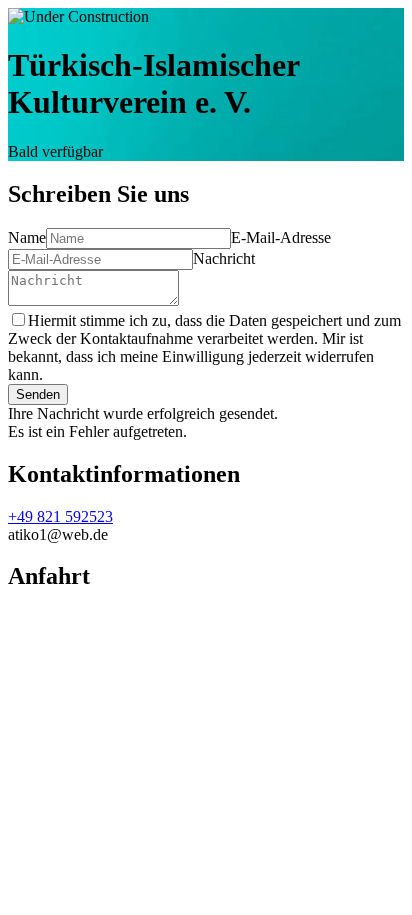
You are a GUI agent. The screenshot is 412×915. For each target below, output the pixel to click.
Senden (38, 394)
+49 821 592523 (60, 516)
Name (27, 237)
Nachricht (224, 258)
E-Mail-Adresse (281, 237)
